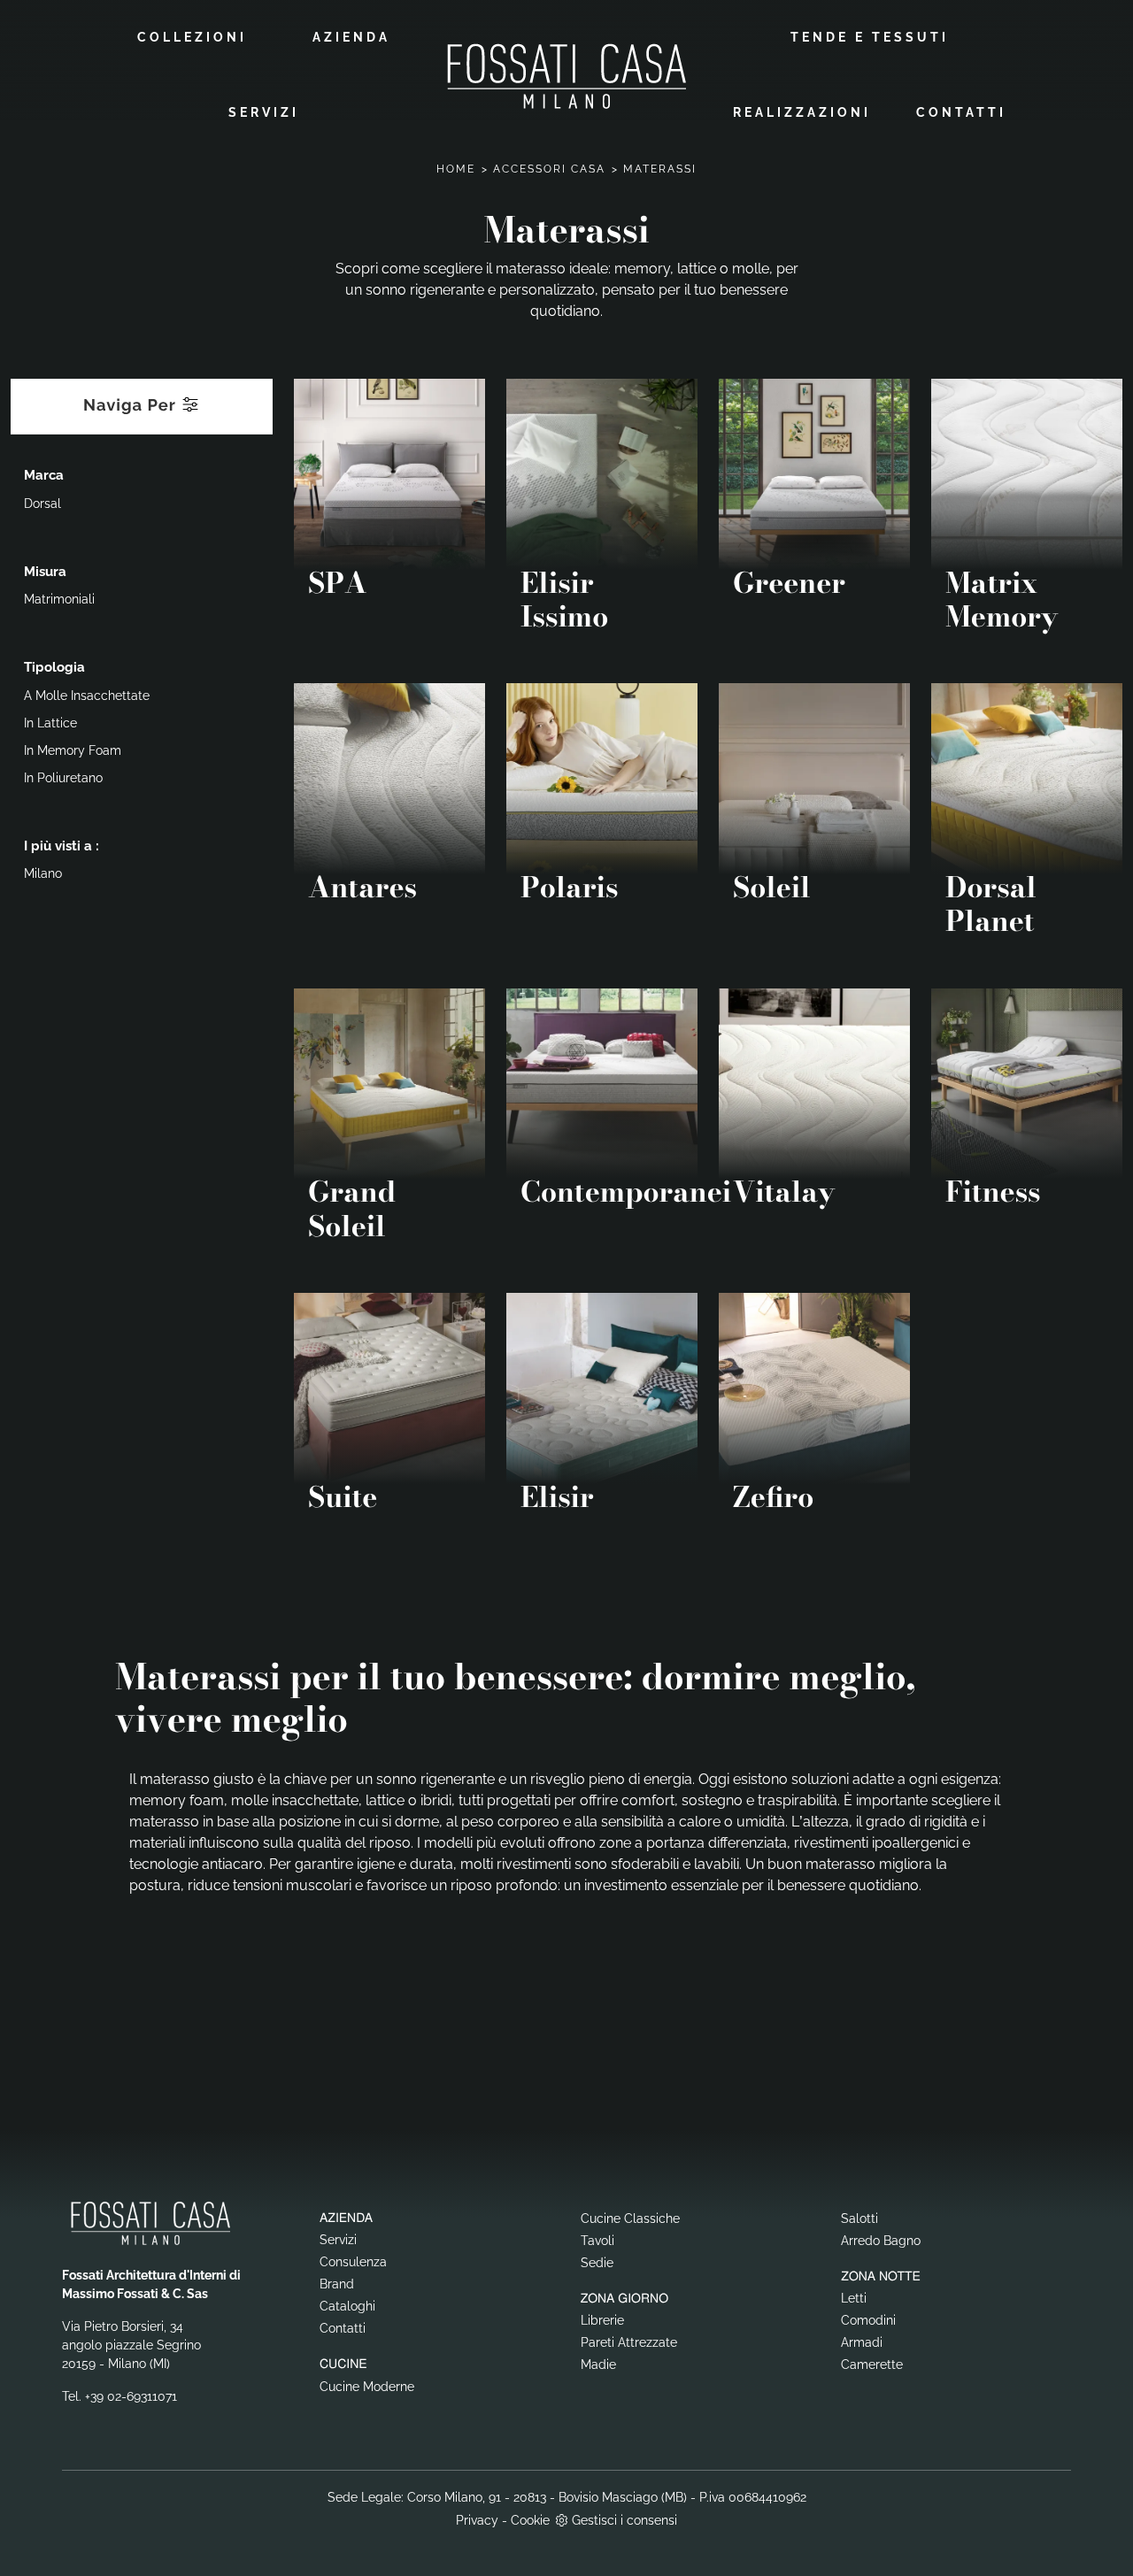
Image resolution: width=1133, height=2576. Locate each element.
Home (456, 169)
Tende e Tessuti (870, 37)
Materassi (660, 169)
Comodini (868, 2320)
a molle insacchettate (87, 696)
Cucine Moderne (367, 2387)
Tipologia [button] (54, 667)
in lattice (50, 723)
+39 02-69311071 (131, 2396)
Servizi (264, 112)
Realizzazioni (802, 112)
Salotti (859, 2218)
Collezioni (192, 37)
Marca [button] (44, 475)
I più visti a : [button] (62, 846)
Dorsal (42, 504)
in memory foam (73, 750)
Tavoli (597, 2241)
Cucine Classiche (630, 2218)
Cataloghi (347, 2306)
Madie (598, 2365)
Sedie (597, 2263)
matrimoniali (59, 599)
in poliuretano (63, 778)
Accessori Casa (549, 169)
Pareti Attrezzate (629, 2342)
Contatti (961, 112)
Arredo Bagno (881, 2241)
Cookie (530, 2520)
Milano (43, 873)
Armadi (862, 2342)
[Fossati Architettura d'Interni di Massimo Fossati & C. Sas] (566, 76)
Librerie (602, 2320)
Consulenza (353, 2262)
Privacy (477, 2520)
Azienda (351, 37)
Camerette (872, 2365)
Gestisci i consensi (624, 2520)
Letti (854, 2298)
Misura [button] (45, 572)
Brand (337, 2284)
